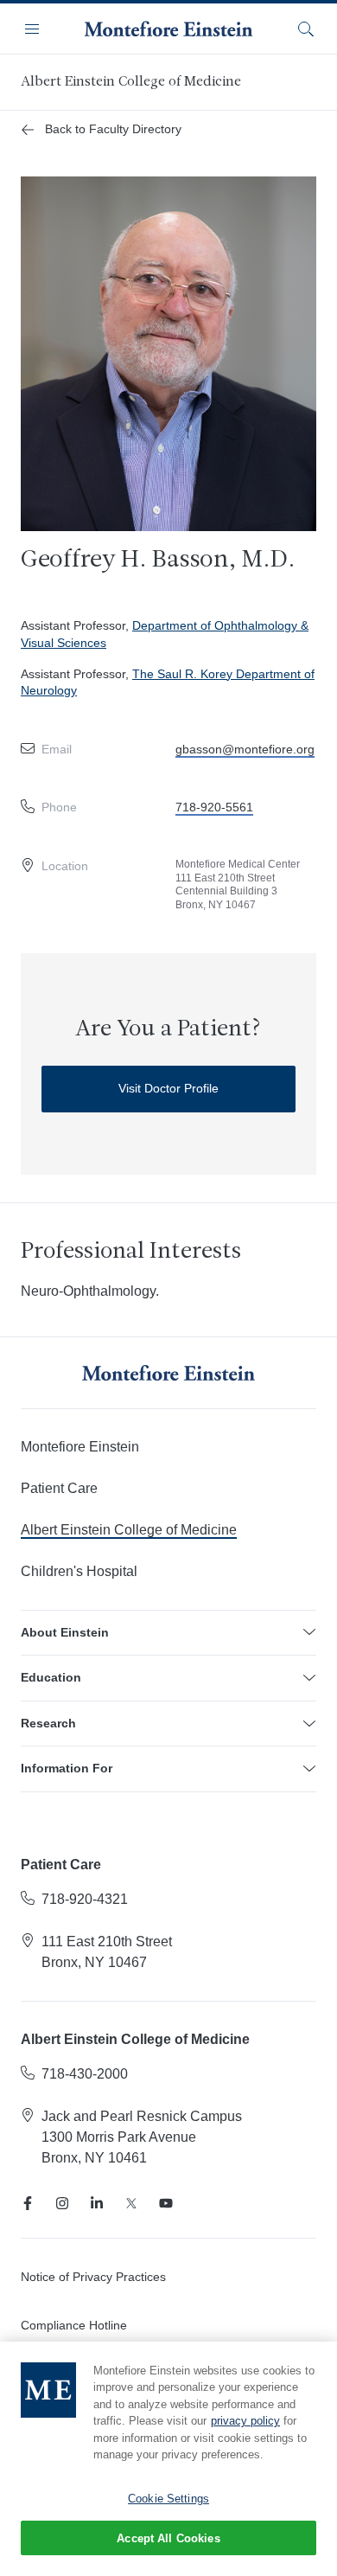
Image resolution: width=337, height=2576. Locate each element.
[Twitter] (131, 2203)
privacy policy (245, 2421)
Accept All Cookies (168, 2538)
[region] (168, 2459)
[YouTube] (166, 2203)
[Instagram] (62, 2203)
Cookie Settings (168, 2499)
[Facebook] (28, 2203)
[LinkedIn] (97, 2203)
